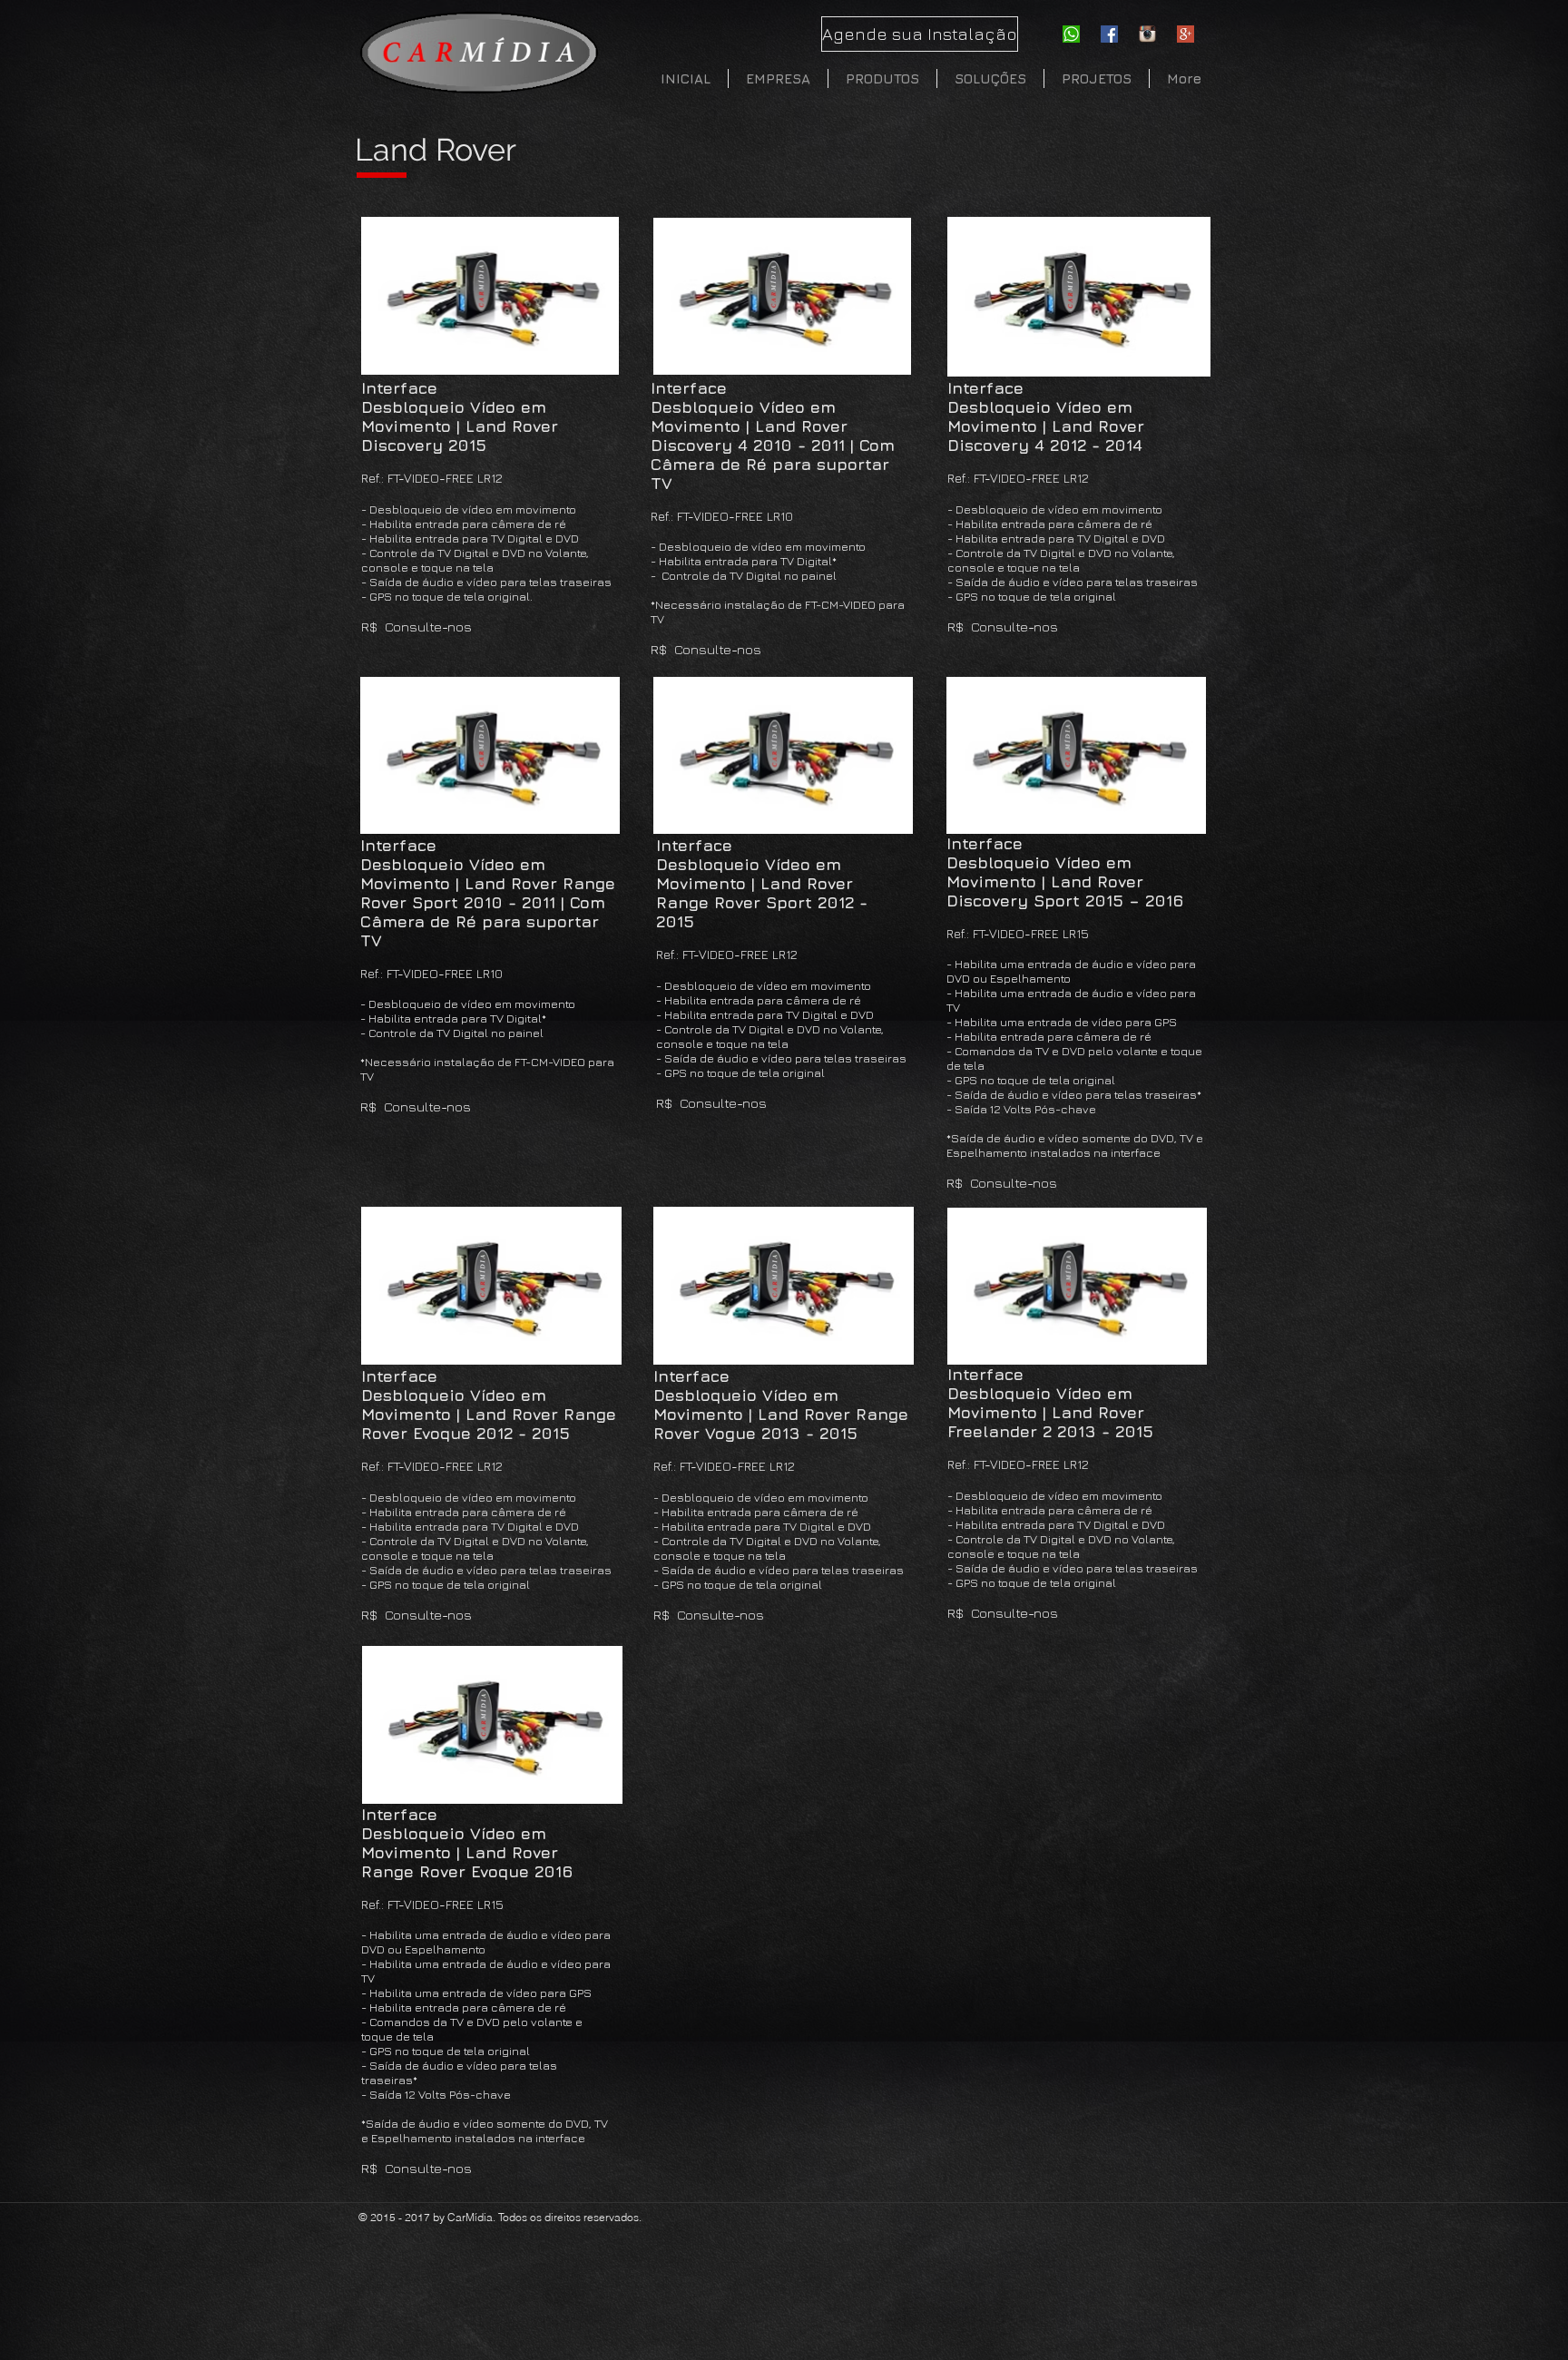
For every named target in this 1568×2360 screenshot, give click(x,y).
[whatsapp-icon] (1071, 34)
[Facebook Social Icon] (1109, 34)
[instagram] (1147, 34)
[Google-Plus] (1186, 34)
